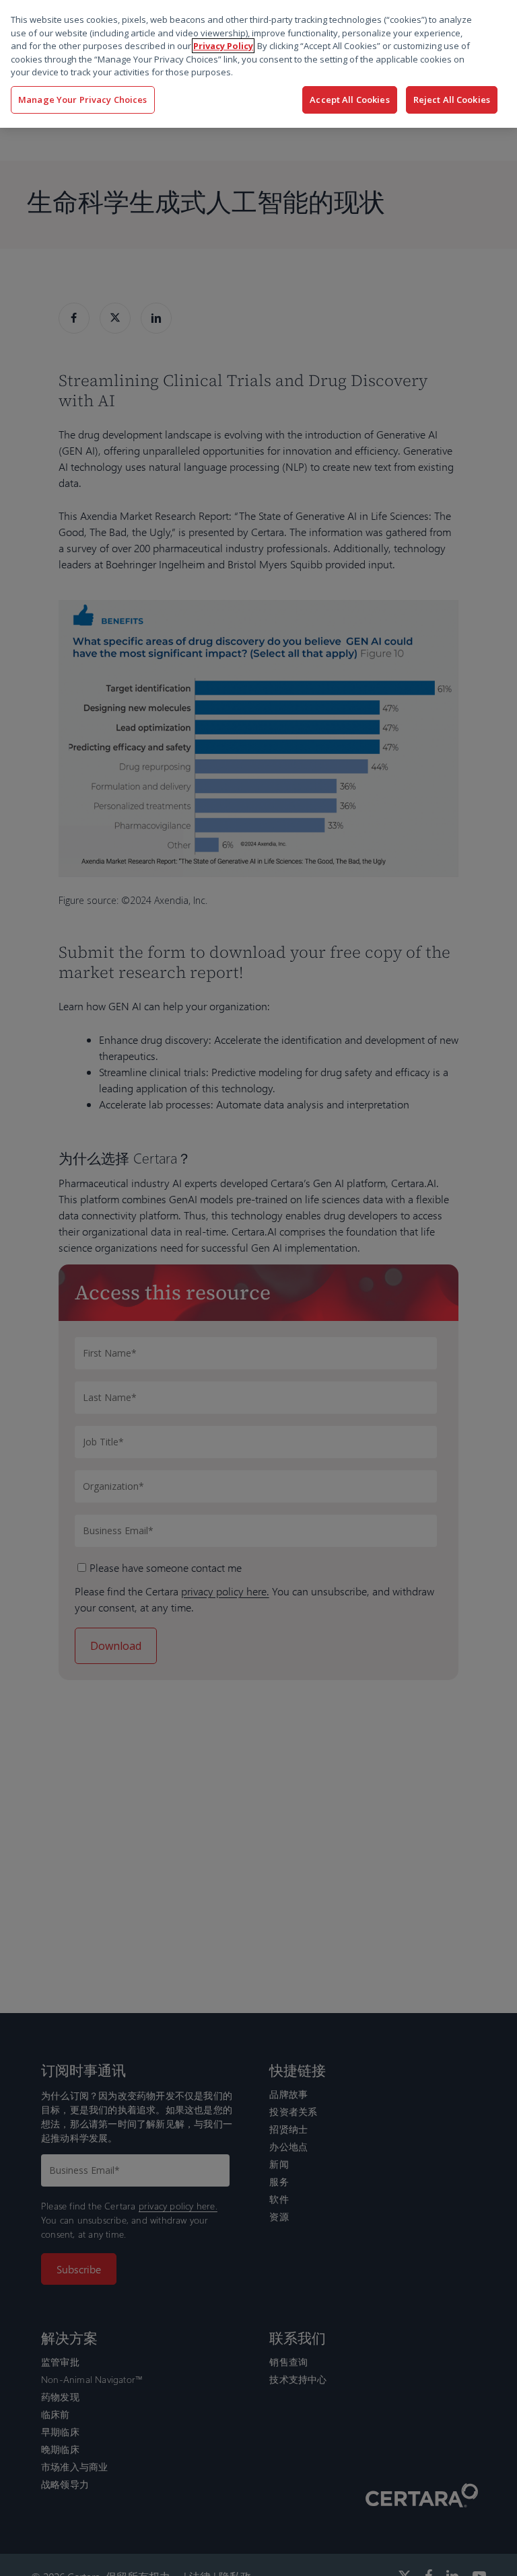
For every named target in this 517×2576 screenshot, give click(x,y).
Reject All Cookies (452, 100)
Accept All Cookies (349, 100)
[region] (258, 64)
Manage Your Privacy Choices (83, 100)
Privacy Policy (223, 46)
